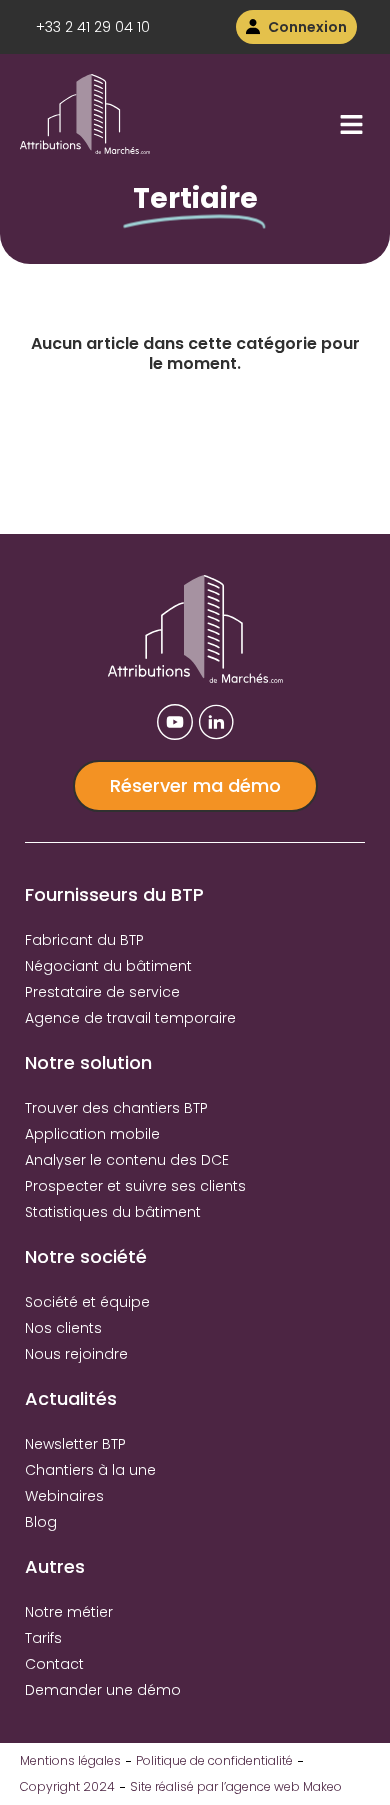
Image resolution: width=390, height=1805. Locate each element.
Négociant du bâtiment (108, 966)
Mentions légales (70, 1760)
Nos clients (63, 1328)
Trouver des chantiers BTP (116, 1108)
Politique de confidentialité (214, 1760)
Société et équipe (87, 1302)
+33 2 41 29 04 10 (93, 27)
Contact (54, 1664)
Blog (41, 1522)
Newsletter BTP (75, 1444)
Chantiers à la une (90, 1470)
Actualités (71, 1398)
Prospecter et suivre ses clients (135, 1186)
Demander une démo (103, 1690)
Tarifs (43, 1638)
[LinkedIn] (216, 722)
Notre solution (88, 1062)
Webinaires (64, 1496)
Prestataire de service (102, 992)
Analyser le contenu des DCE (127, 1160)
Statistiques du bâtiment (113, 1212)
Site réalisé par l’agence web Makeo (236, 1786)
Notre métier (69, 1612)
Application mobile (92, 1134)
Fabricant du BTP (84, 940)
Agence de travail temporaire (130, 1018)
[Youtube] (175, 722)
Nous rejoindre (76, 1354)
